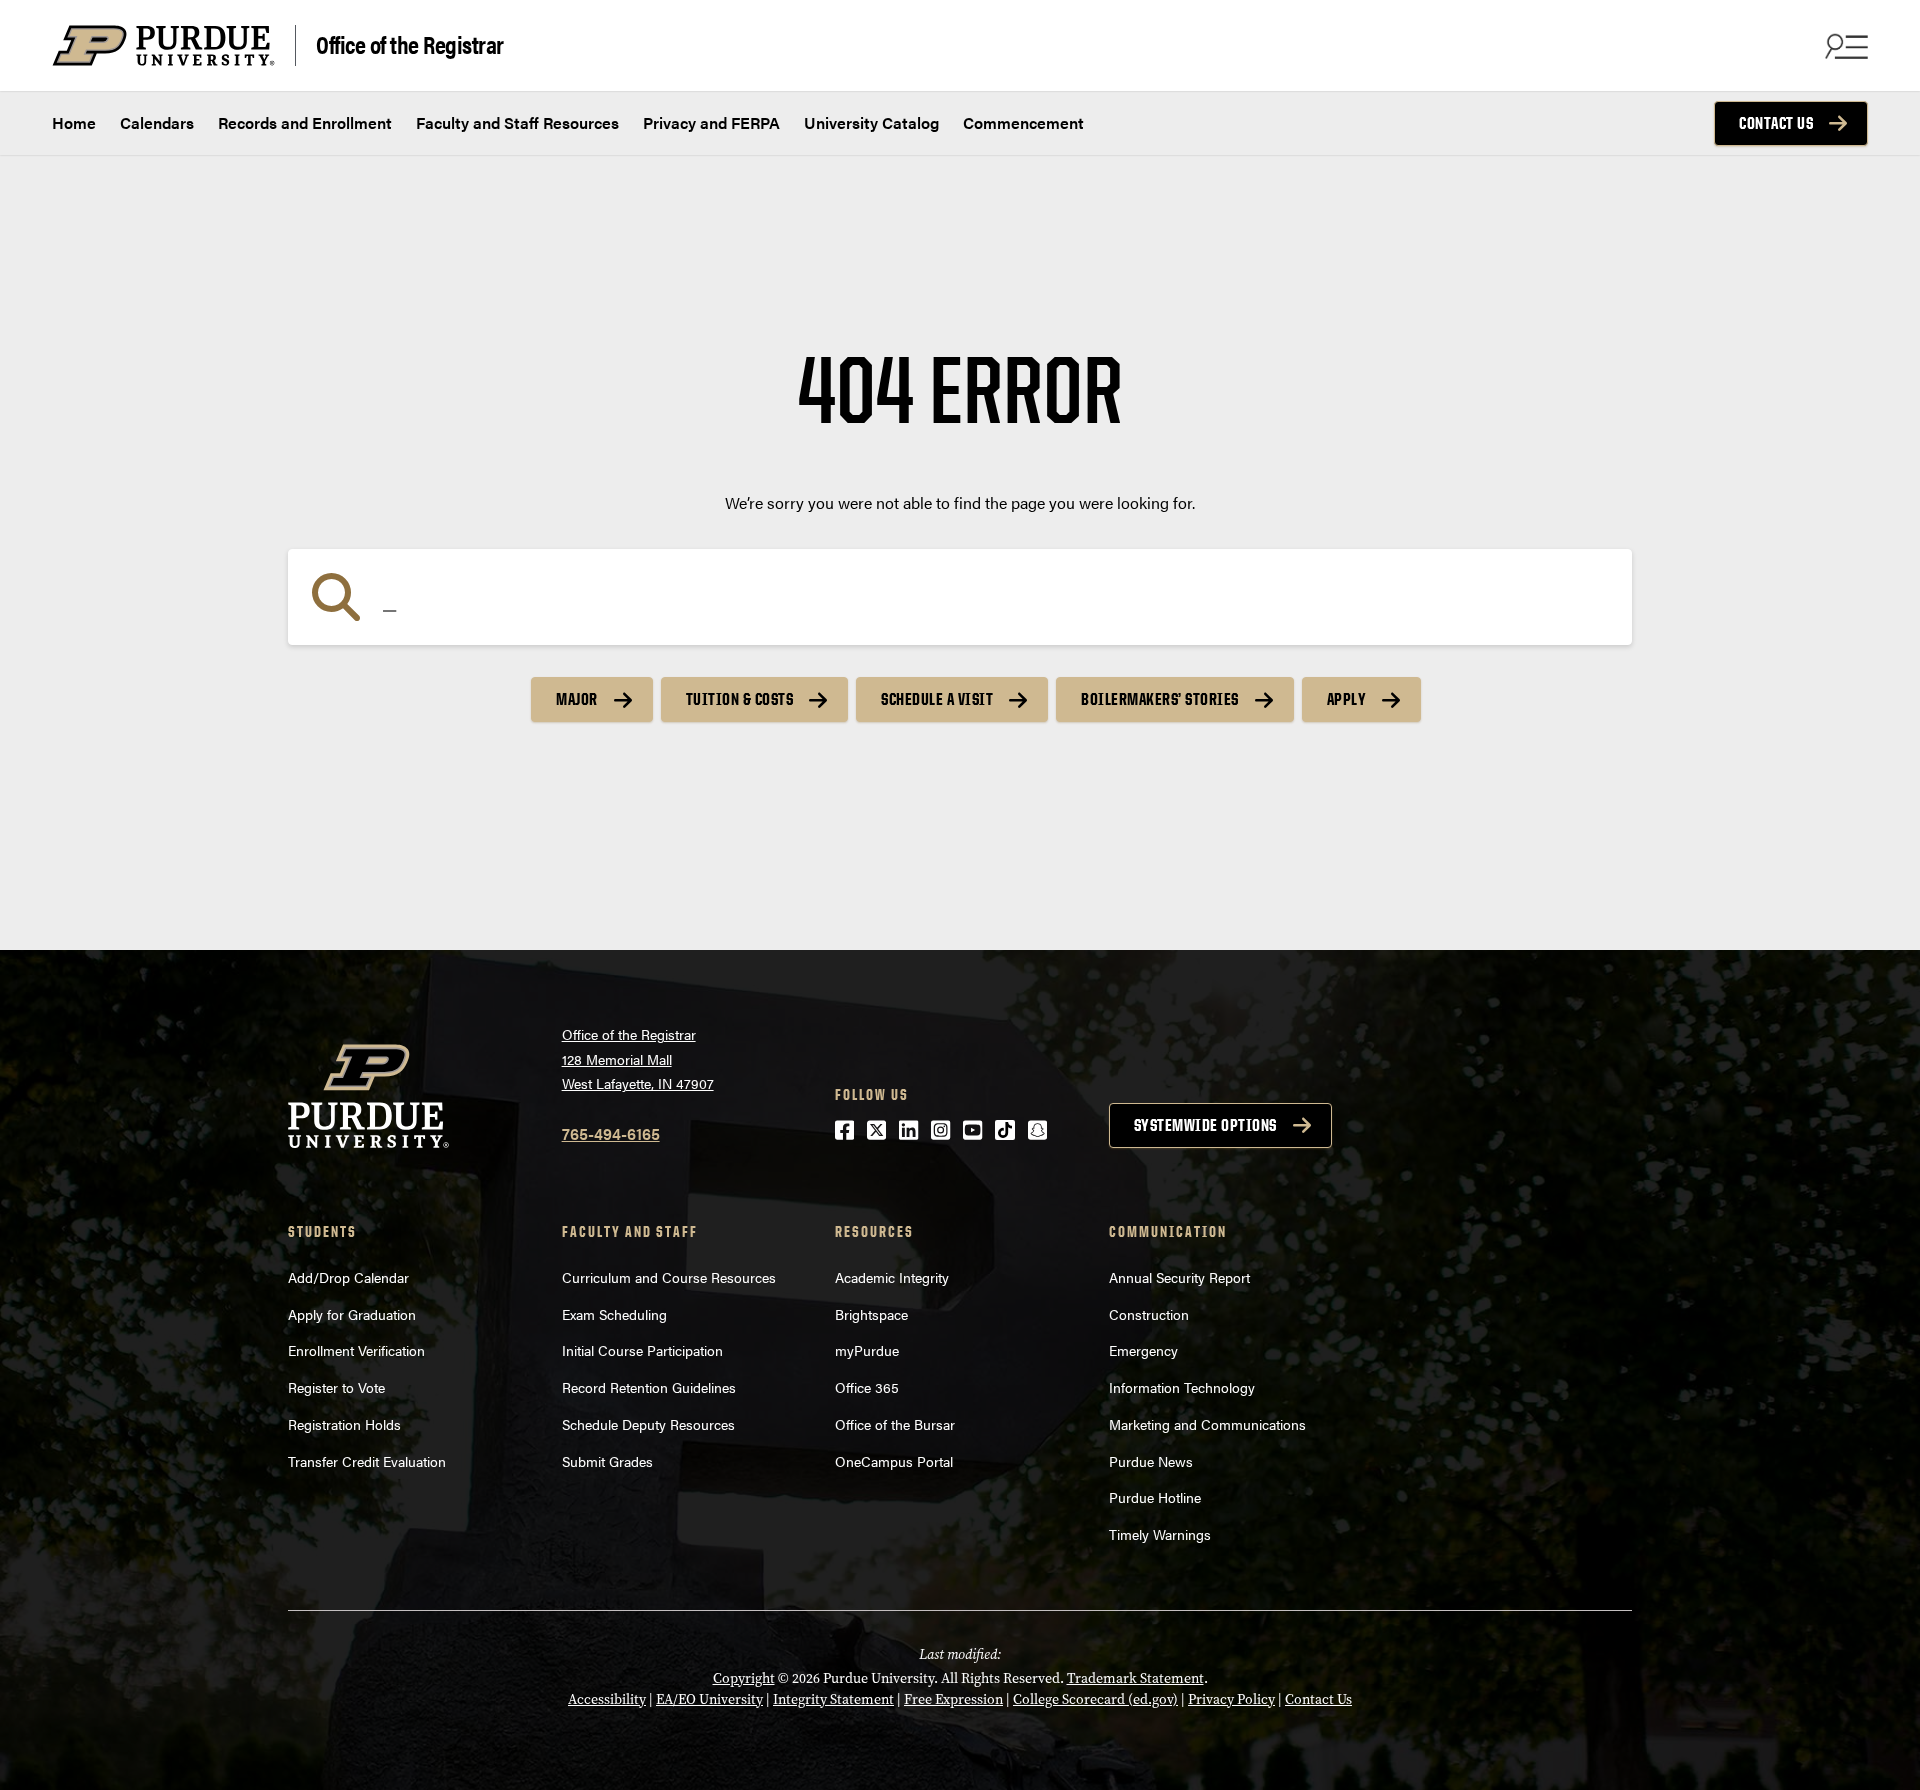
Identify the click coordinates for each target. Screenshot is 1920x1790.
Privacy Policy (1231, 1699)
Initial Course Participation (642, 1350)
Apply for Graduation (352, 1314)
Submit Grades (607, 1461)
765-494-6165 (611, 1133)
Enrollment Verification (356, 1350)
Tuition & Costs (740, 699)
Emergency (1143, 1350)
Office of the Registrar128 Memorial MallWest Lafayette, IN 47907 (638, 1058)
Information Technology (1182, 1387)
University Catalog (871, 122)
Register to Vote (336, 1387)
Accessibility (607, 1699)
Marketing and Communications (1207, 1424)
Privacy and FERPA (711, 122)
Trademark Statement (1135, 1678)
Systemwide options (1205, 1125)
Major (577, 699)
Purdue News (1151, 1461)
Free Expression (953, 1699)
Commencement (1023, 122)
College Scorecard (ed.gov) (1095, 1699)
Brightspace (871, 1314)
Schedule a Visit (937, 699)
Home (74, 122)
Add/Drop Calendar (348, 1277)
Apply (1347, 699)
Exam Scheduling (614, 1314)
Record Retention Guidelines (649, 1387)
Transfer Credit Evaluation (367, 1461)
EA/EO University (709, 1699)
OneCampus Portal (894, 1461)
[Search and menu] (1844, 46)
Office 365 (867, 1387)
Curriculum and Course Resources (669, 1277)
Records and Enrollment (305, 122)
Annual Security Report (1179, 1277)
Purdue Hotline (1155, 1497)
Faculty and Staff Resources (517, 122)
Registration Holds (344, 1424)
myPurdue (867, 1350)
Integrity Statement (833, 1699)
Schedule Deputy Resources (648, 1424)
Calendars (157, 122)
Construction (1149, 1314)
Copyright (744, 1678)
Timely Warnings (1160, 1534)
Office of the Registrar (410, 43)
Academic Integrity (892, 1277)
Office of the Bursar (895, 1424)
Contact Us (1776, 123)
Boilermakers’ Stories (1160, 699)
